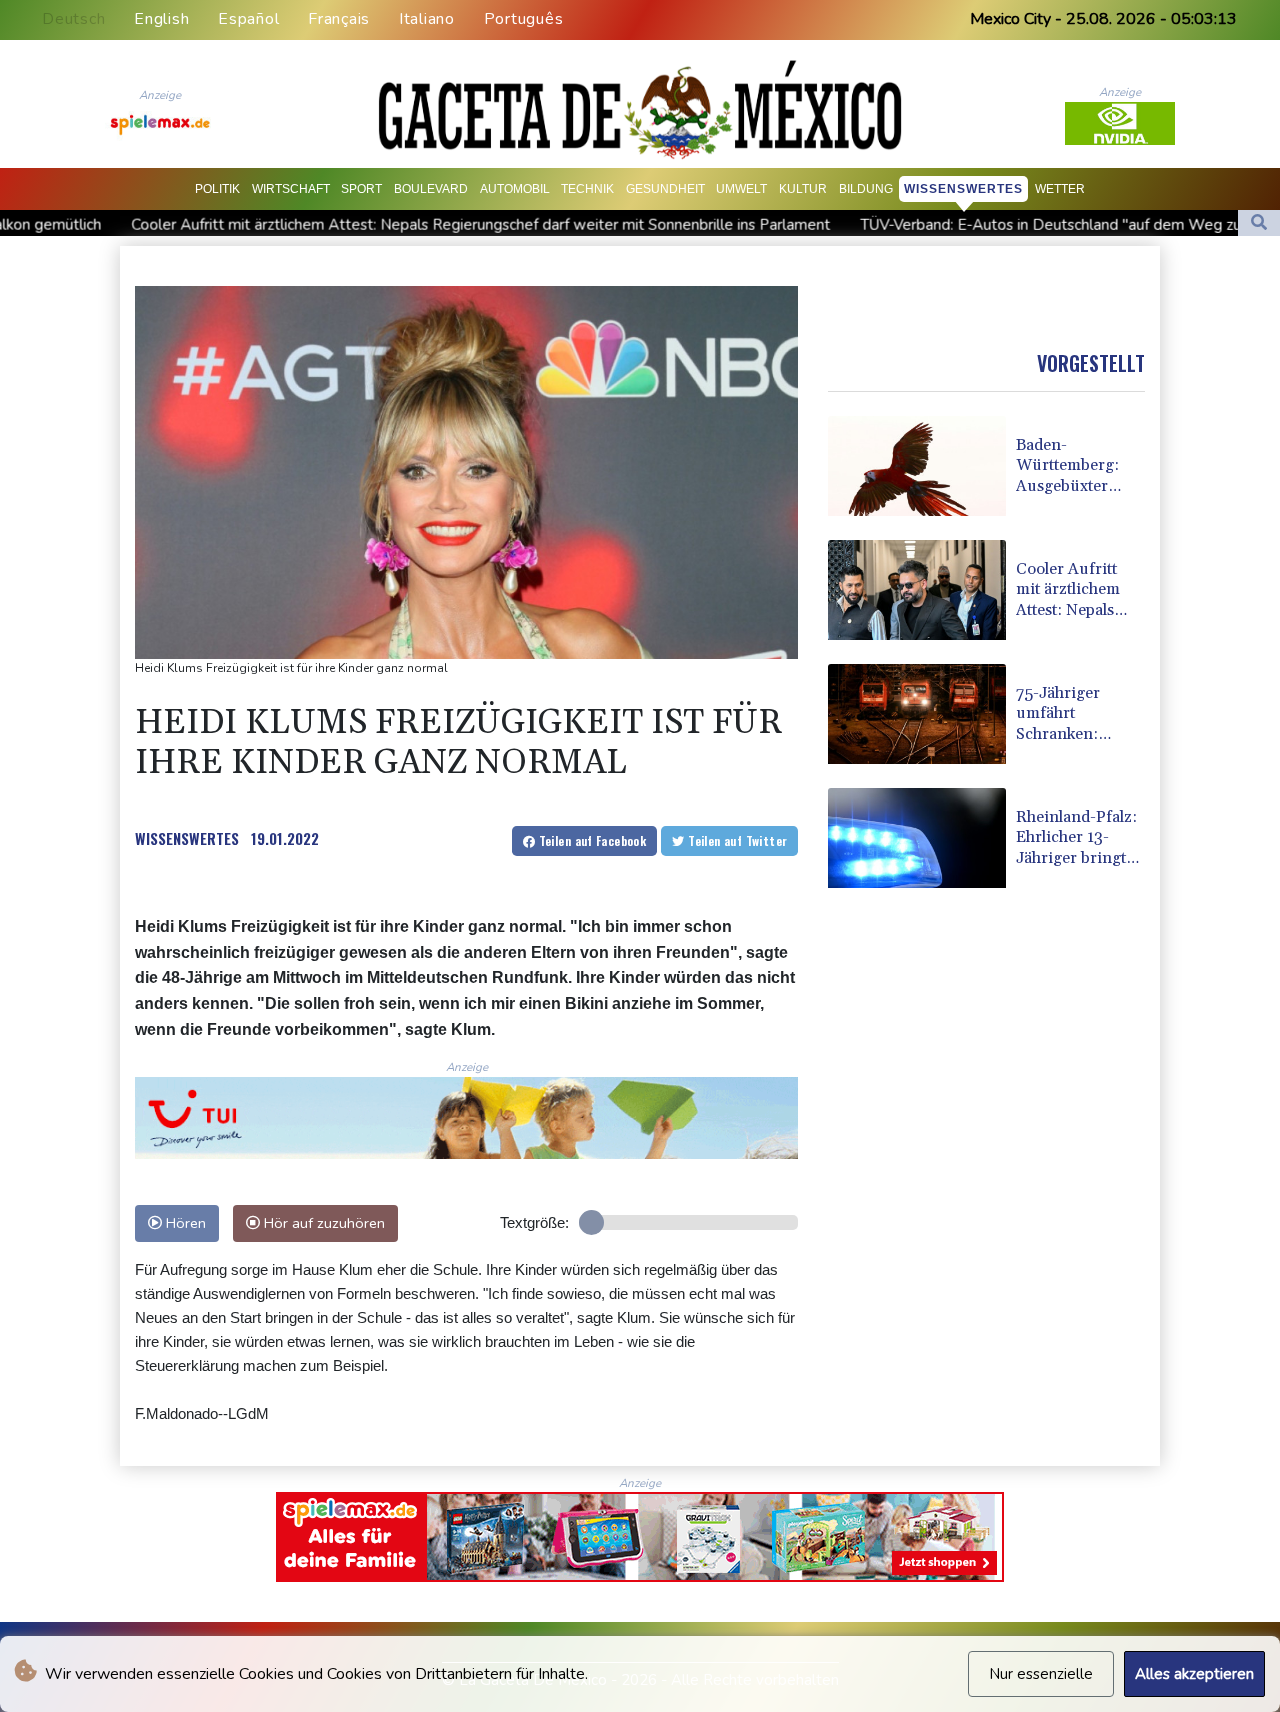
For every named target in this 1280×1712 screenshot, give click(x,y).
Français (339, 19)
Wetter (1060, 189)
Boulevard (431, 189)
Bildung (866, 189)
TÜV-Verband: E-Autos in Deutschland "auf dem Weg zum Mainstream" (929, 225)
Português (524, 19)
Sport (361, 189)
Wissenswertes (963, 189)
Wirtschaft (291, 189)
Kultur (803, 189)
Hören (184, 1223)
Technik (587, 189)
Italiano (427, 19)
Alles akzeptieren (1194, 1674)
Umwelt (741, 189)
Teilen (590, 840)
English (161, 19)
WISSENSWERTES (187, 838)
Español (248, 19)
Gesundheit (665, 189)
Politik (217, 189)
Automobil (515, 189)
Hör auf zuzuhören (322, 1223)
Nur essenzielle (1041, 1674)
